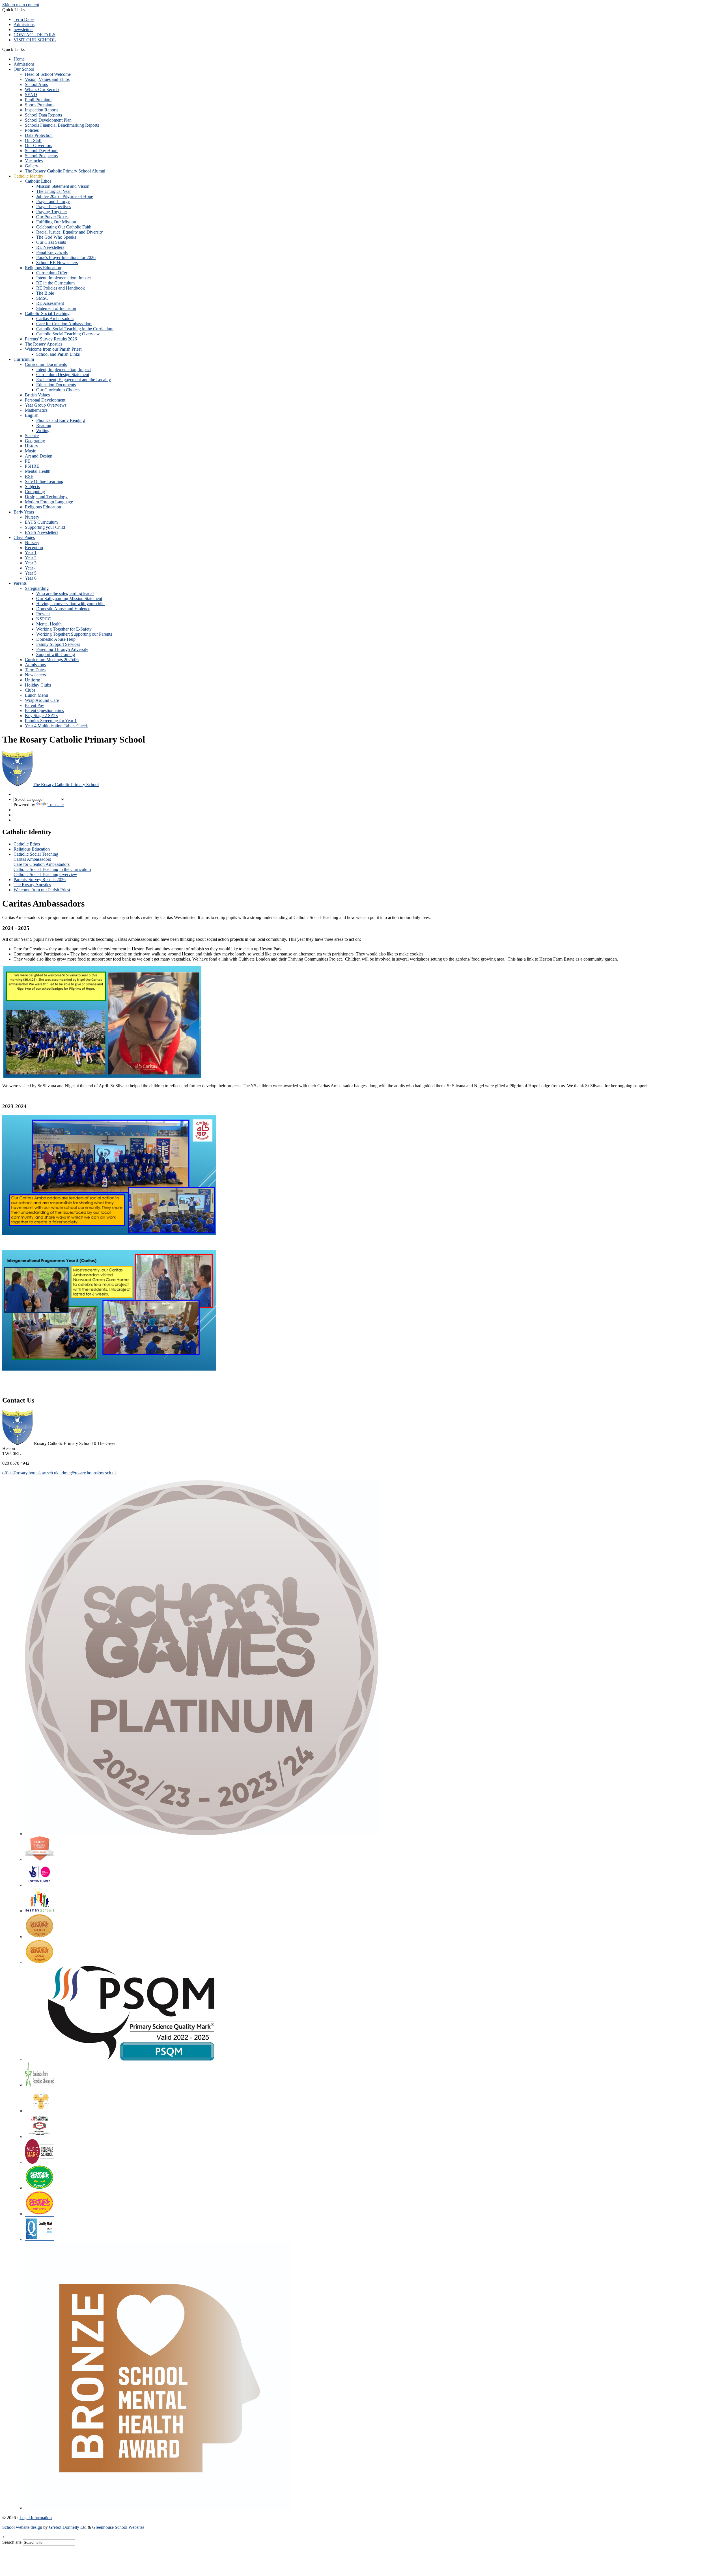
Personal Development (45, 400)
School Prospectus (41, 156)
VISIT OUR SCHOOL (35, 40)
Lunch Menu (36, 695)
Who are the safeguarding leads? (65, 593)
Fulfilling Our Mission (56, 222)
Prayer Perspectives (54, 207)
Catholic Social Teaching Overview (68, 334)
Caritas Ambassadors (55, 319)
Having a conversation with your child (70, 604)
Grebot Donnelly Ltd (68, 2527)
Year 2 (31, 558)
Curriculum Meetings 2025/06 (52, 660)
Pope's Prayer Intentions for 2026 (66, 257)
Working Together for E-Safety (64, 629)
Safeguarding (37, 588)
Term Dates (24, 19)
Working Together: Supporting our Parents (74, 634)
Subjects (32, 486)
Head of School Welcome (48, 74)
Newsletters (35, 675)
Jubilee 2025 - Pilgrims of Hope (65, 196)
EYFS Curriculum (41, 522)
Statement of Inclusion (56, 308)
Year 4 (31, 568)
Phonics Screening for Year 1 (51, 721)
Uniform (33, 680)
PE (28, 461)
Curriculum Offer (52, 273)
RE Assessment (50, 303)
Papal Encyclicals (52, 252)
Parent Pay (35, 705)
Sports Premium (39, 105)
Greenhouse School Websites (118, 2527)
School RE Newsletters (57, 263)
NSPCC (44, 619)
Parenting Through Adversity (62, 649)
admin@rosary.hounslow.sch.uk (88, 1473)
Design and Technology (46, 497)
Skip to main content (21, 5)
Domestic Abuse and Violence (63, 609)
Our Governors (38, 145)
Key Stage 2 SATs (41, 716)
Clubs (30, 690)
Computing (35, 492)
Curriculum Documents (46, 364)
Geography (35, 441)
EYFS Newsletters (42, 532)
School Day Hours (42, 151)
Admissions (24, 24)
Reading (44, 425)
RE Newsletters (50, 247)
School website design (22, 2527)
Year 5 (31, 573)
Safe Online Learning (44, 481)
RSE (29, 476)
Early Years (24, 512)
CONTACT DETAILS (35, 35)
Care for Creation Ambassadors (64, 324)
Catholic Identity (28, 176)
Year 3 (31, 563)
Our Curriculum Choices (58, 390)
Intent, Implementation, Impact (63, 278)
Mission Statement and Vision (63, 186)
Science (32, 436)
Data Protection (39, 135)
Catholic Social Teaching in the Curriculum (75, 329)
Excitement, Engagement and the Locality (74, 380)
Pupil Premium (38, 100)
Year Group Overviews (46, 405)
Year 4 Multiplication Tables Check (56, 726)
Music (30, 451)
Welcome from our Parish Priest (53, 349)
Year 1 (31, 553)
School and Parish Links (58, 354)
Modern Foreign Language (49, 502)
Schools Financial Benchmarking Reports (62, 125)
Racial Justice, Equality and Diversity (70, 232)
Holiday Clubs (38, 685)
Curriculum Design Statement (63, 375)
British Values (37, 395)
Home (19, 59)
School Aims (36, 84)
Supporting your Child (45, 527)
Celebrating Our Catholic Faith (64, 227)
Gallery (32, 166)
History (32, 446)
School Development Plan (48, 120)
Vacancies (34, 161)
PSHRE (32, 466)
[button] (27, 49)
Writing (43, 431)
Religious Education (43, 268)
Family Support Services (58, 644)
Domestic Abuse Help (56, 639)
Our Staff (33, 140)
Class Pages (24, 537)
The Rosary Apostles (44, 344)
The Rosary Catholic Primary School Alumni (65, 171)
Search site (12, 2542)
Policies (32, 130)
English (32, 415)
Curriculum (24, 359)
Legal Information (36, 2518)
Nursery (32, 517)
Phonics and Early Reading (61, 420)
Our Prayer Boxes (52, 217)
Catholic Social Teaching (47, 313)
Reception (34, 548)
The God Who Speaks (56, 237)
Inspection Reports (42, 110)
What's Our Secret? (42, 89)
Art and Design (39, 456)
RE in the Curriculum (55, 283)
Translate (56, 805)
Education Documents (56, 385)
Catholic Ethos (38, 181)
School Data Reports (43, 115)
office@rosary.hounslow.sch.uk (30, 1473)
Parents (20, 583)
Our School (24, 69)
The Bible (45, 293)
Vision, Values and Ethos (47, 79)
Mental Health (38, 471)
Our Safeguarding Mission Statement (69, 598)
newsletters (23, 30)
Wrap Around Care (42, 700)
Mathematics (36, 410)
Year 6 (31, 578)
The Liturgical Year (53, 191)
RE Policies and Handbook (61, 288)
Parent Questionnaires (44, 710)
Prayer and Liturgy (53, 201)
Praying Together (52, 212)
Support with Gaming (56, 654)
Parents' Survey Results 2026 (51, 339)
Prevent (43, 614)
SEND (31, 95)
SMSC (42, 298)
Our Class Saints (51, 242)
